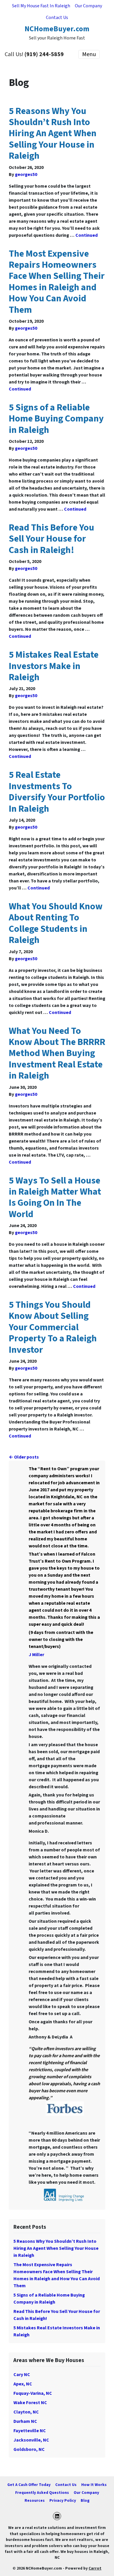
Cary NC (22, 2375)
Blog (85, 2500)
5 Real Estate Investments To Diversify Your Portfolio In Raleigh (57, 792)
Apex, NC (23, 2384)
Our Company (88, 6)
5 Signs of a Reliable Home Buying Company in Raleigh (56, 419)
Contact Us (57, 18)
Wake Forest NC (30, 2403)
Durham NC (25, 2421)
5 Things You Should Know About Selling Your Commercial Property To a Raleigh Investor (53, 1327)
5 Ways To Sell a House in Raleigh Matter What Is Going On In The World (55, 1197)
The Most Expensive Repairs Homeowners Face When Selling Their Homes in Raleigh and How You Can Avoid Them (57, 282)
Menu (89, 54)
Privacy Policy (63, 2500)
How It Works (94, 2485)
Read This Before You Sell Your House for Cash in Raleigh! (51, 539)
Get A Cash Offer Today (29, 2485)
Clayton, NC (26, 2412)
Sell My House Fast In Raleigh (41, 6)
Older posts (26, 1457)
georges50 (26, 175)
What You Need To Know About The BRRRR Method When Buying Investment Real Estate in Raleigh (57, 1053)
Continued (87, 235)
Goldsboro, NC (29, 2449)
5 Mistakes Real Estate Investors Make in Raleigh (54, 666)
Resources (35, 2500)
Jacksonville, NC (31, 2440)
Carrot (95, 2568)
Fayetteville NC (30, 2431)
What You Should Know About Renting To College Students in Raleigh (56, 923)
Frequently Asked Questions (42, 2493)
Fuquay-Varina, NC (33, 2393)
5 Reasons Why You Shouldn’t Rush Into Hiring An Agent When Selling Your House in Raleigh (53, 134)
